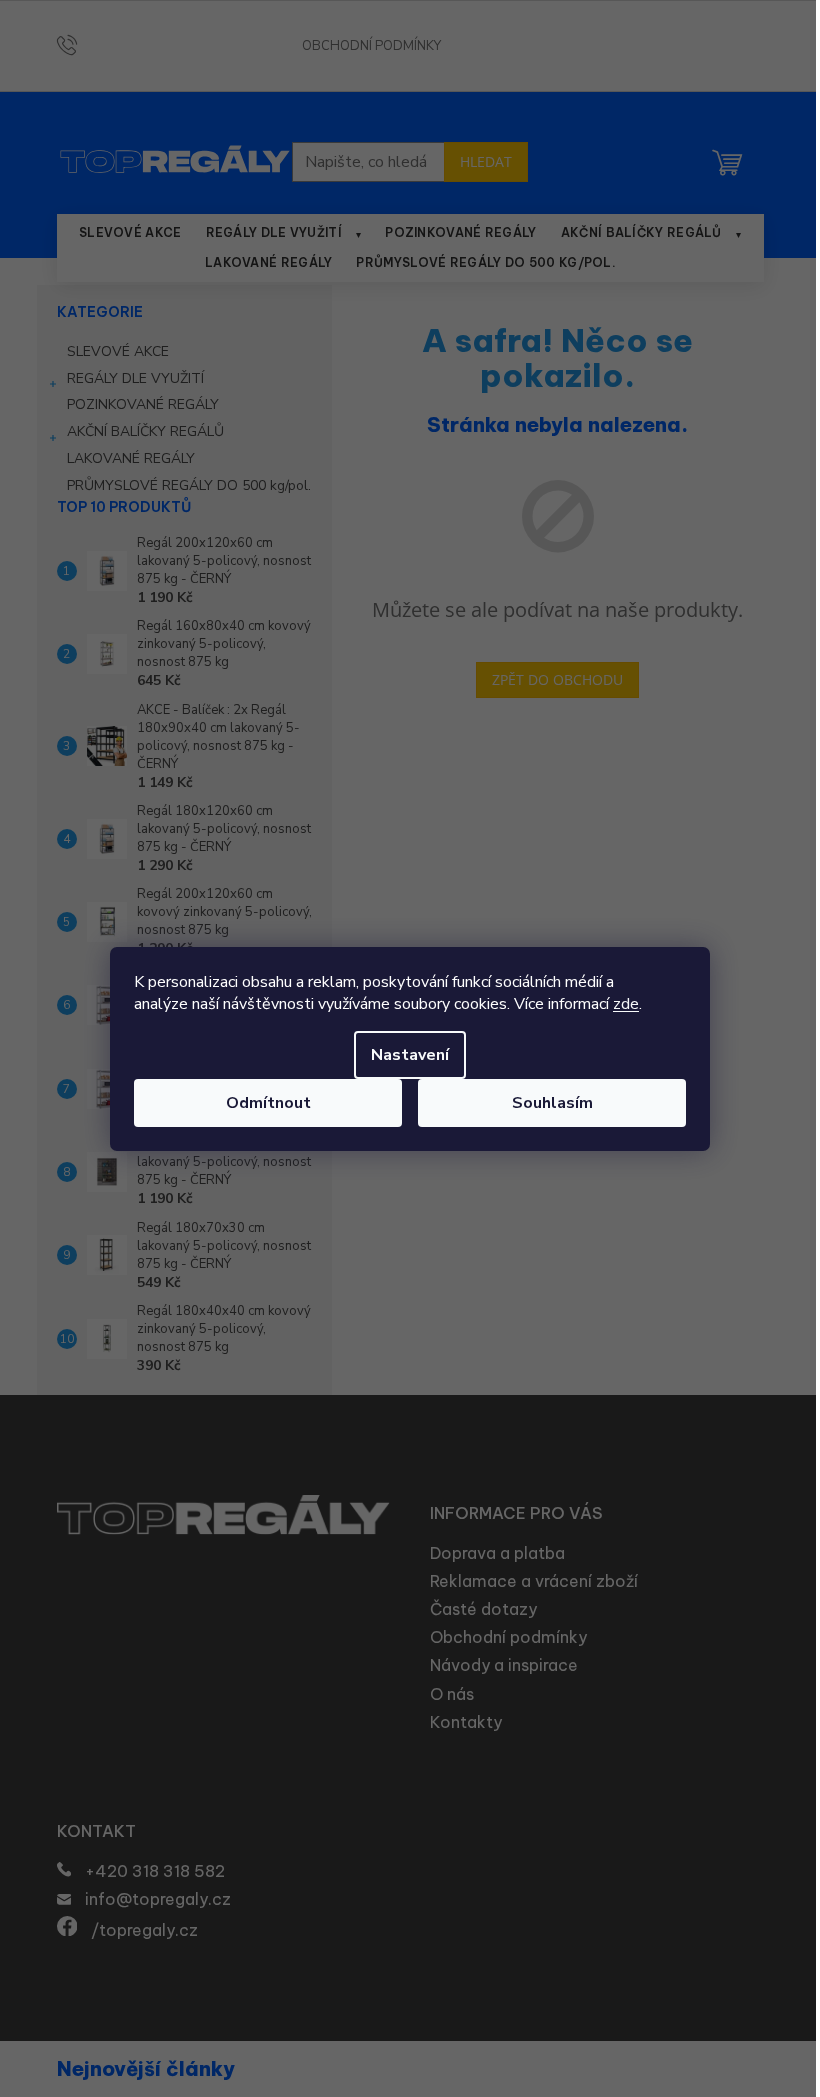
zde (626, 1004)
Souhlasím (552, 1103)
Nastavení (410, 1055)
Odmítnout (268, 1103)
